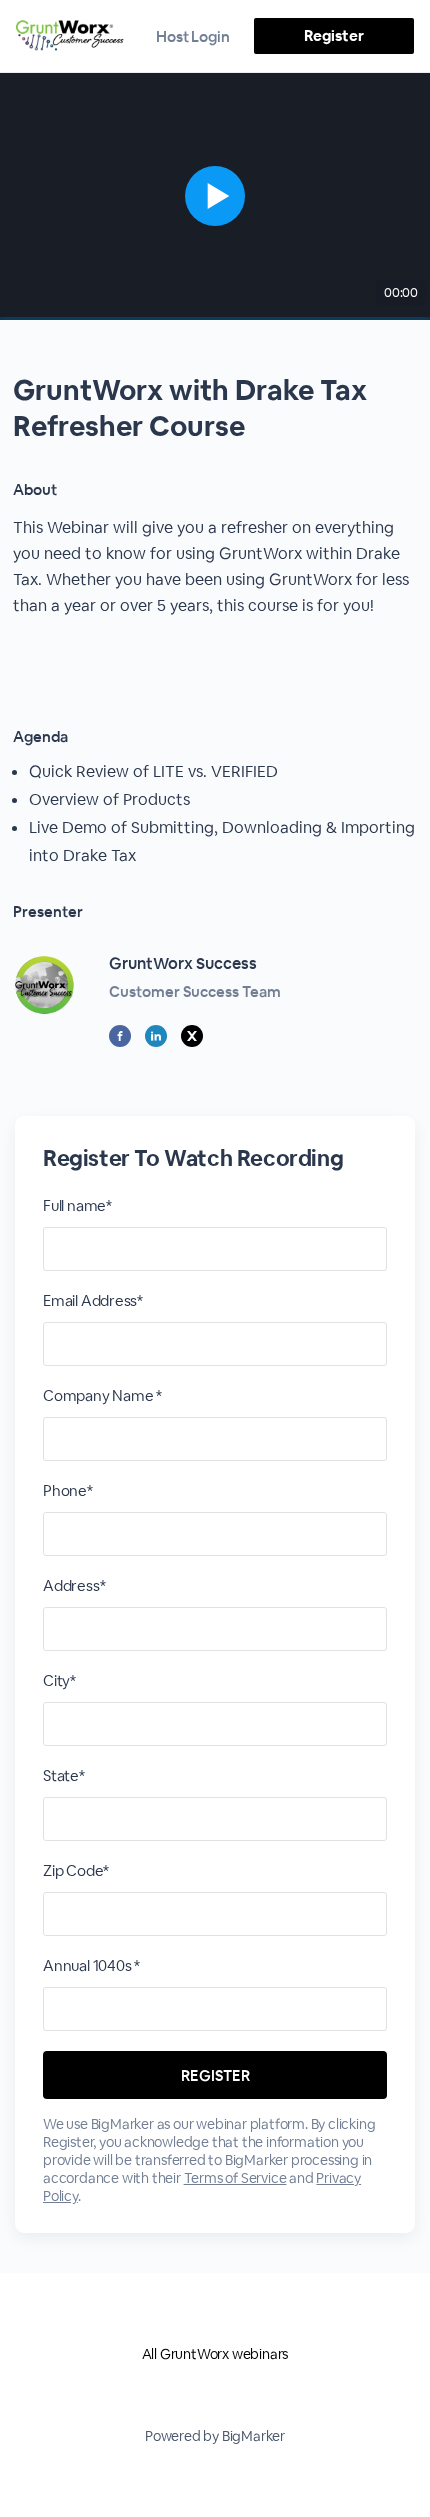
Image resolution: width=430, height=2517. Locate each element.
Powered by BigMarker (215, 2436)
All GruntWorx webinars (215, 2354)
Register (333, 35)
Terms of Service (235, 2178)
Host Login (193, 36)
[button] (215, 196)
